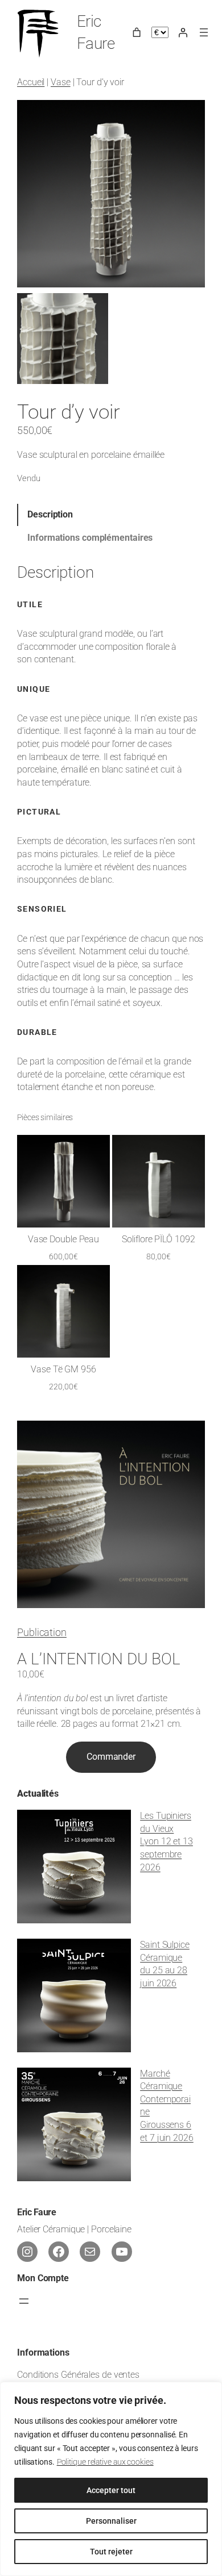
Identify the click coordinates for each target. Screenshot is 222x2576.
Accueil (31, 82)
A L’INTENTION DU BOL (99, 1659)
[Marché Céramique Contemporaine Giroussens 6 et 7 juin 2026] (74, 2126)
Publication (42, 1632)
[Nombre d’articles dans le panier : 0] (137, 32)
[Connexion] (183, 32)
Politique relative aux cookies (105, 2462)
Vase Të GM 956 (63, 1370)
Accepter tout (111, 2490)
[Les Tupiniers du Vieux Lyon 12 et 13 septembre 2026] (74, 1869)
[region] (111, 2479)
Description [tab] (50, 514)
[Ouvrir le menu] (204, 32)
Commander (111, 1757)
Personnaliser (111, 2521)
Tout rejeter (111, 2552)
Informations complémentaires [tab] (90, 538)
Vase (61, 82)
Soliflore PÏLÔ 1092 (158, 1239)
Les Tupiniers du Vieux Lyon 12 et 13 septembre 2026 (166, 1841)
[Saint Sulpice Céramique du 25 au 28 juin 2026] (74, 1997)
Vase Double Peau (63, 1239)
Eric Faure (36, 2212)
